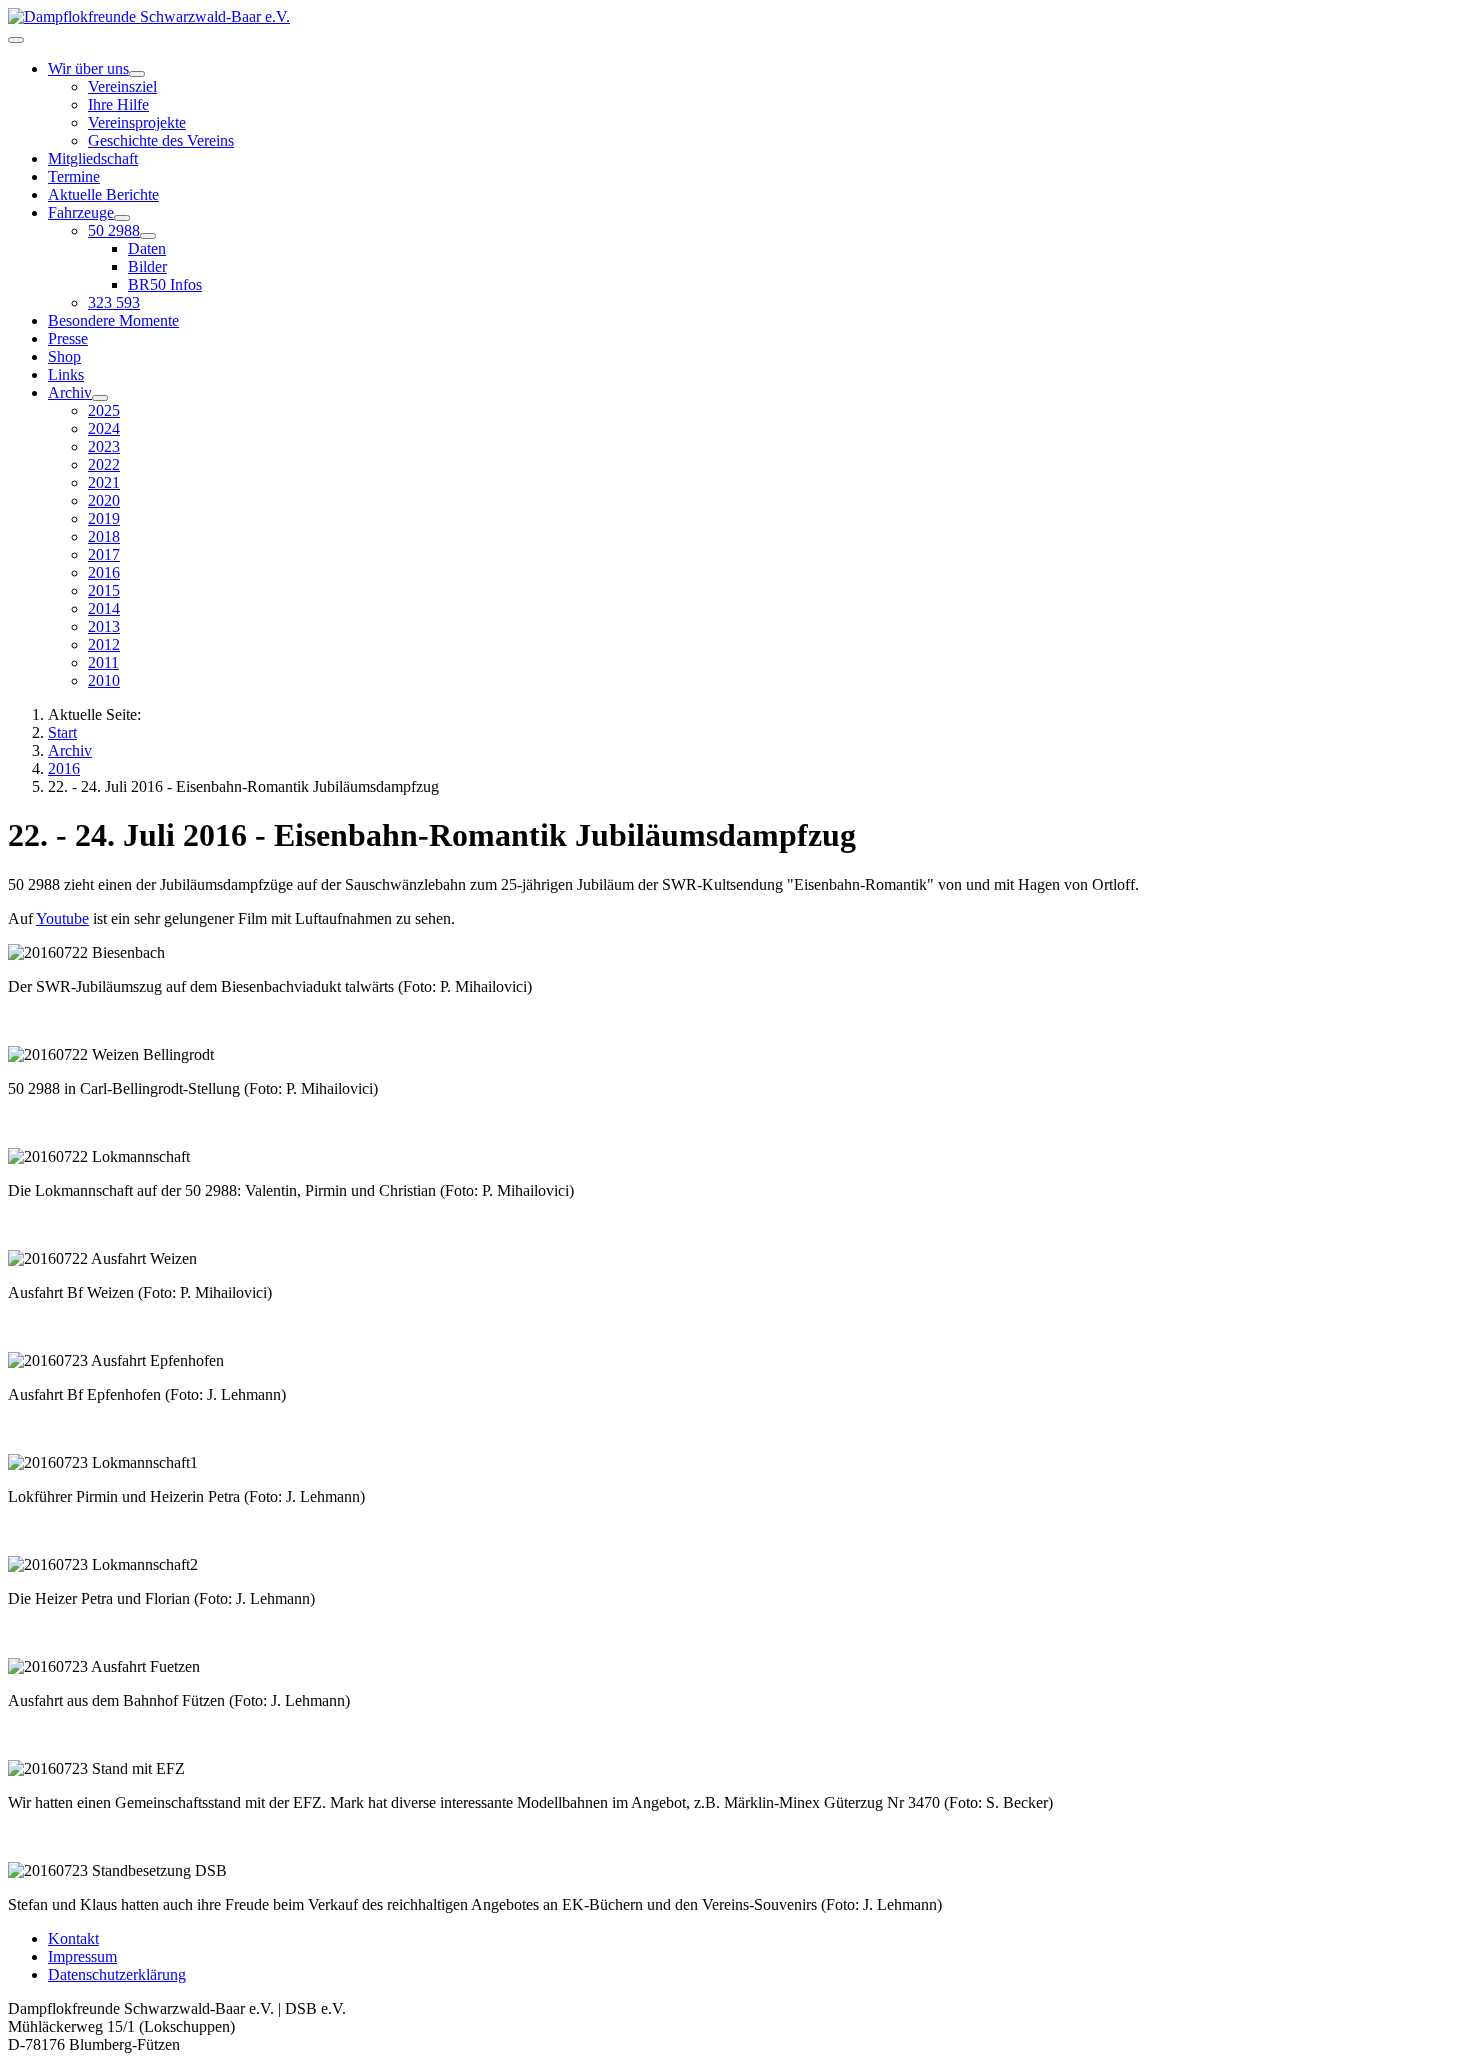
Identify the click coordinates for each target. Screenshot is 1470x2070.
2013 (104, 626)
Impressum (82, 1956)
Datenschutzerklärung (117, 1974)
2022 (104, 464)
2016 (104, 572)
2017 (104, 554)
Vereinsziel (122, 86)
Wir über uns (88, 68)
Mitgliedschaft (93, 158)
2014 (104, 608)
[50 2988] (148, 236)
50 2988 (114, 230)
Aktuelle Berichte (103, 194)
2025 (104, 410)
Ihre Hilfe (118, 104)
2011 (103, 662)
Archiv (70, 392)
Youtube (62, 918)
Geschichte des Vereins (161, 140)
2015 (104, 590)
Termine (74, 176)
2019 (104, 518)
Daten (147, 248)
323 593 (114, 302)
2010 (104, 680)
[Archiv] (100, 398)
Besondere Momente (113, 320)
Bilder (147, 266)
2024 (104, 428)
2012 (104, 644)
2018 (104, 536)
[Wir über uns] (137, 74)
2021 (104, 482)
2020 (104, 500)
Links (66, 374)
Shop (64, 356)
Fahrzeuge (81, 212)
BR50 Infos (165, 284)
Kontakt (73, 1938)
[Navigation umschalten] (16, 40)
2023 (104, 446)
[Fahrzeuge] (122, 218)
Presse (68, 338)
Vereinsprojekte (137, 122)
